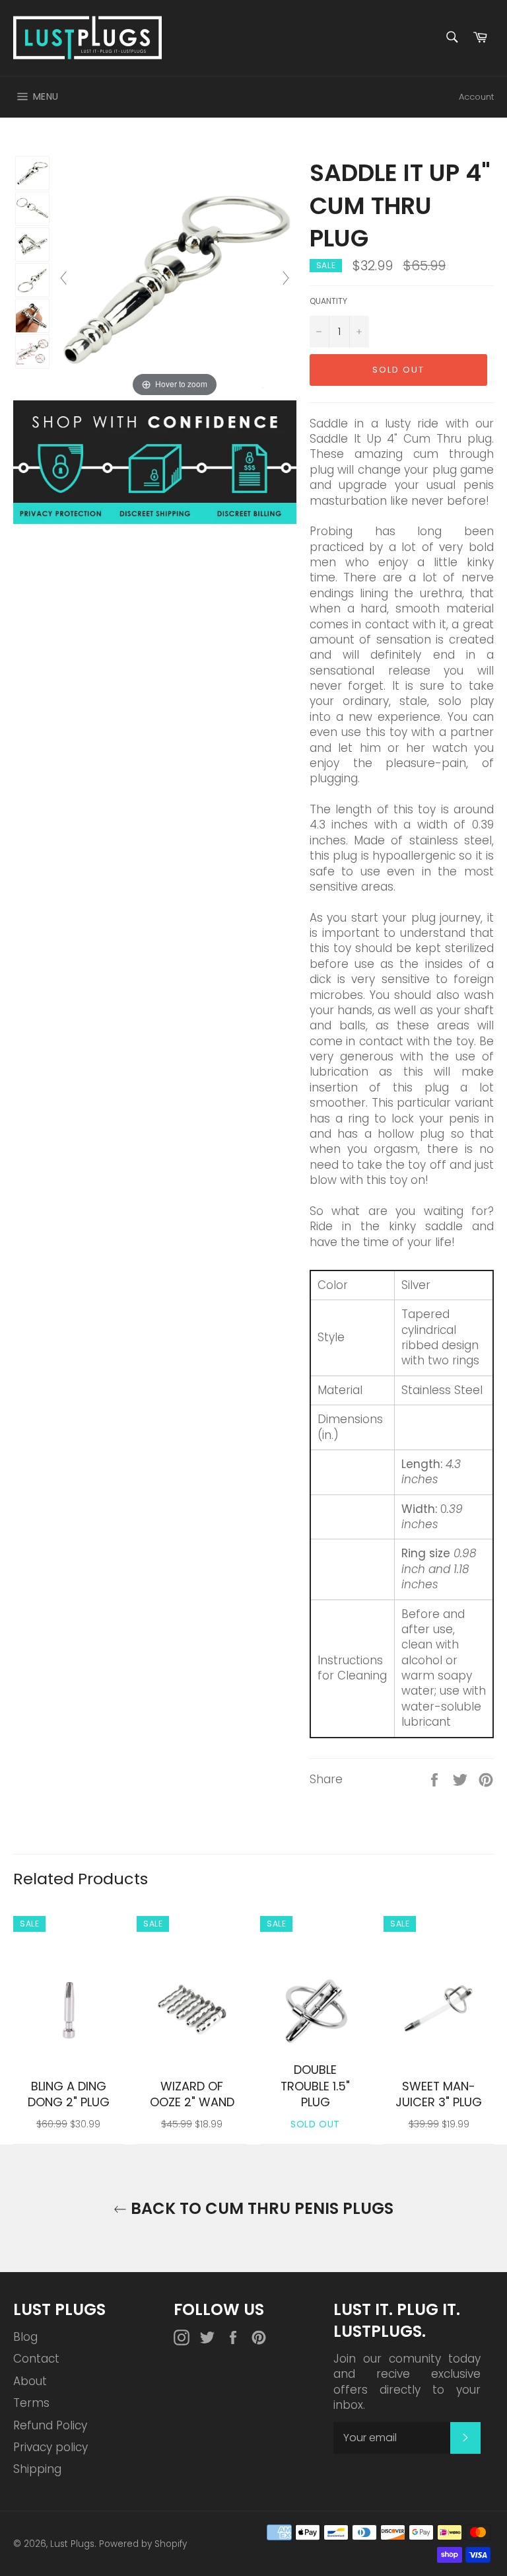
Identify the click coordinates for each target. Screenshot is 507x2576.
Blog (25, 2337)
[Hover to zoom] (175, 277)
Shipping (37, 2469)
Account (476, 97)
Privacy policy (51, 2447)
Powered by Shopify (143, 2544)
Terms (31, 2403)
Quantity (328, 301)
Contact (36, 2359)
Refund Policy (50, 2425)
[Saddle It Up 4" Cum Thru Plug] (32, 173)
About (30, 2381)
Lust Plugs (72, 2544)
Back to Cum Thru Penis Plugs (260, 2208)
